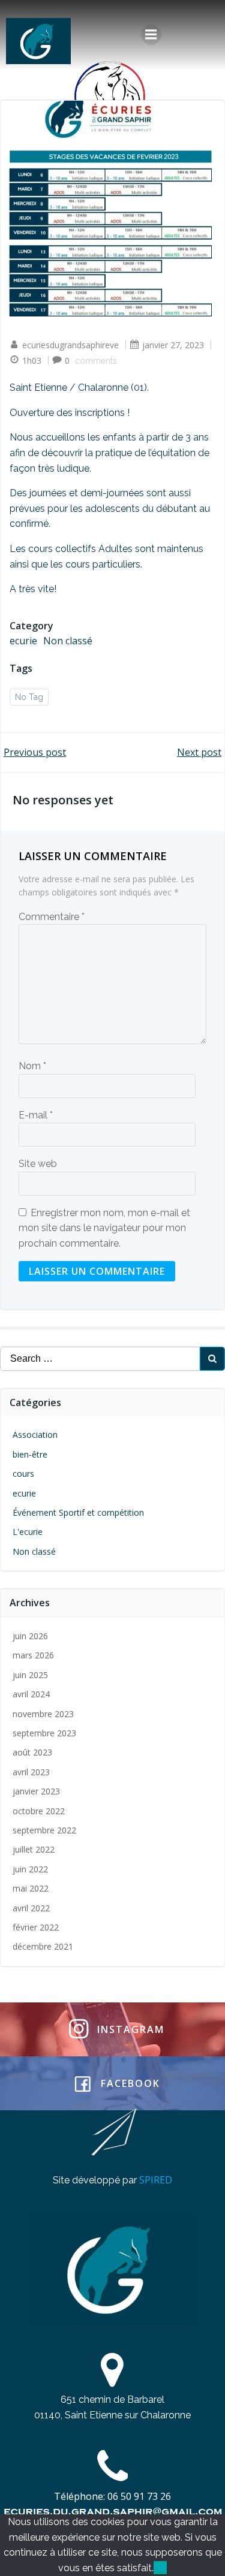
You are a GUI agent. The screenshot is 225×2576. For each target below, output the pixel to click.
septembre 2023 (44, 1733)
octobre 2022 (39, 1811)
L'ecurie (28, 1532)
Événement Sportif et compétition (78, 1512)
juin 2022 (30, 1869)
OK (160, 2568)
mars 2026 (33, 1655)
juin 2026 (30, 1636)
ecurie (23, 641)
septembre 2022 (44, 1830)
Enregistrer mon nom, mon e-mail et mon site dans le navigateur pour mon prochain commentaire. (104, 1228)
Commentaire (52, 917)
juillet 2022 (34, 1849)
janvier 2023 (36, 1791)
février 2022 (36, 1927)
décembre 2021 (43, 1946)
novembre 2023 (43, 1714)
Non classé (68, 641)
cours (23, 1473)
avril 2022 (31, 1908)
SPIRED (156, 2180)
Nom (32, 1066)
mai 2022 (31, 1888)
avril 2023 (31, 1772)
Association (35, 1435)
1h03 (32, 361)
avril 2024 (31, 1694)
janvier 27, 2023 (173, 345)
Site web (38, 1164)
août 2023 (32, 1752)
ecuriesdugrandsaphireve (70, 345)
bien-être (30, 1454)
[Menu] (151, 35)
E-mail (36, 1115)
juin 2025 (30, 1675)
